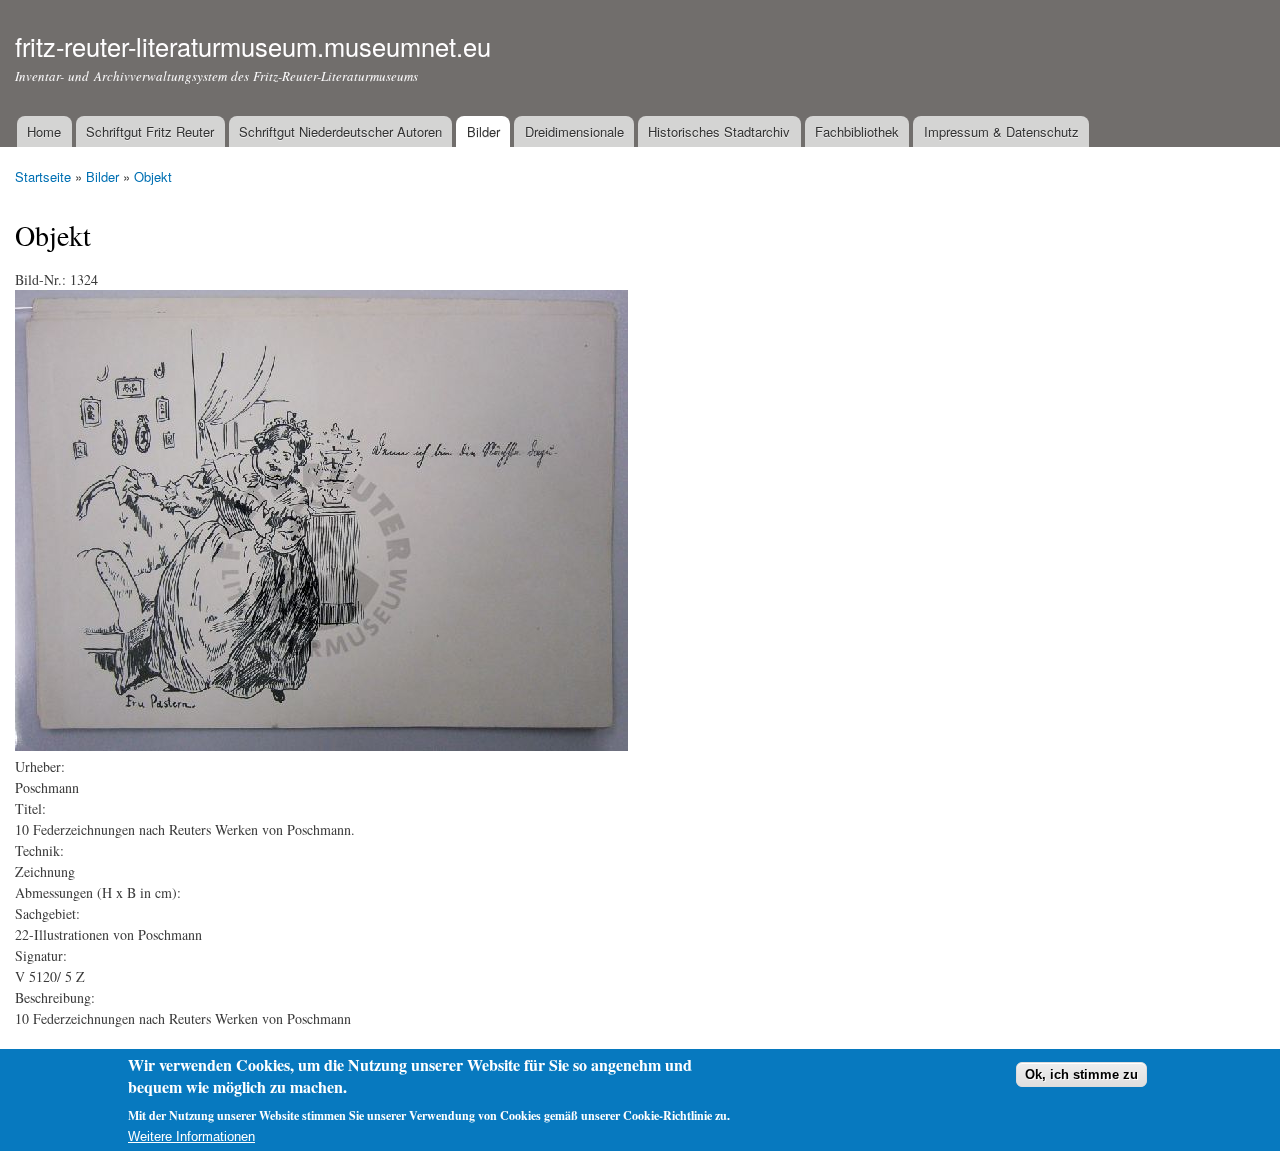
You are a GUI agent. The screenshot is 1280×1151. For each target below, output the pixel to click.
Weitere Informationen (191, 1136)
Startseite (43, 176)
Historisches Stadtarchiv (719, 131)
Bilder (483, 131)
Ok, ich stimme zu (1081, 1075)
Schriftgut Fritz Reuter (150, 131)
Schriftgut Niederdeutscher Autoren (340, 131)
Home (44, 131)
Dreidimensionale (574, 131)
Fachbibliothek (857, 131)
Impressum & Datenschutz (1001, 131)
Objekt (153, 176)
